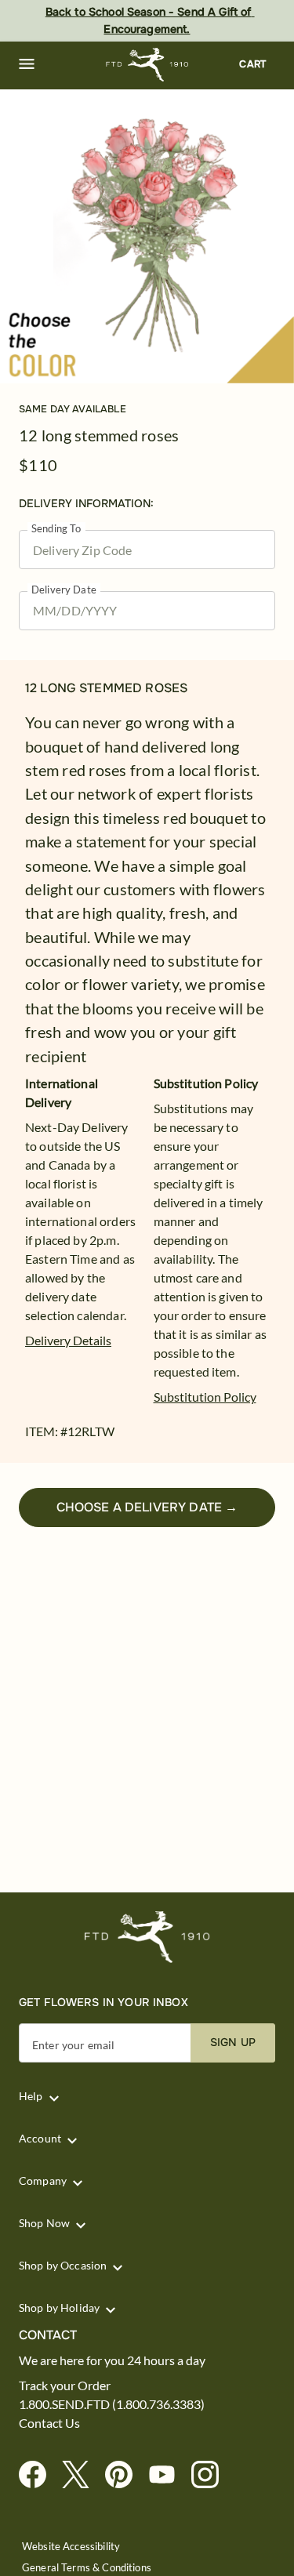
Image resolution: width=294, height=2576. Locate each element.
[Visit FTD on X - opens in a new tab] (82, 2475)
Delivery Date (64, 590)
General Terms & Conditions (87, 2568)
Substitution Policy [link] (205, 1397)
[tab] (147, 236)
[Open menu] (27, 64)
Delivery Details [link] (68, 1340)
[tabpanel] (147, 236)
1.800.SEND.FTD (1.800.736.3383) (112, 2404)
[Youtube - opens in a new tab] (168, 2475)
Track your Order (65, 2386)
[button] (27, 64)
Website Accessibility (71, 2547)
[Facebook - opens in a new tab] (39, 2475)
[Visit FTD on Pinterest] (125, 2475)
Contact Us (49, 2423)
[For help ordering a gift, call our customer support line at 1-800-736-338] (147, 65)
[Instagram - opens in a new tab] (211, 2475)
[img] (147, 236)
